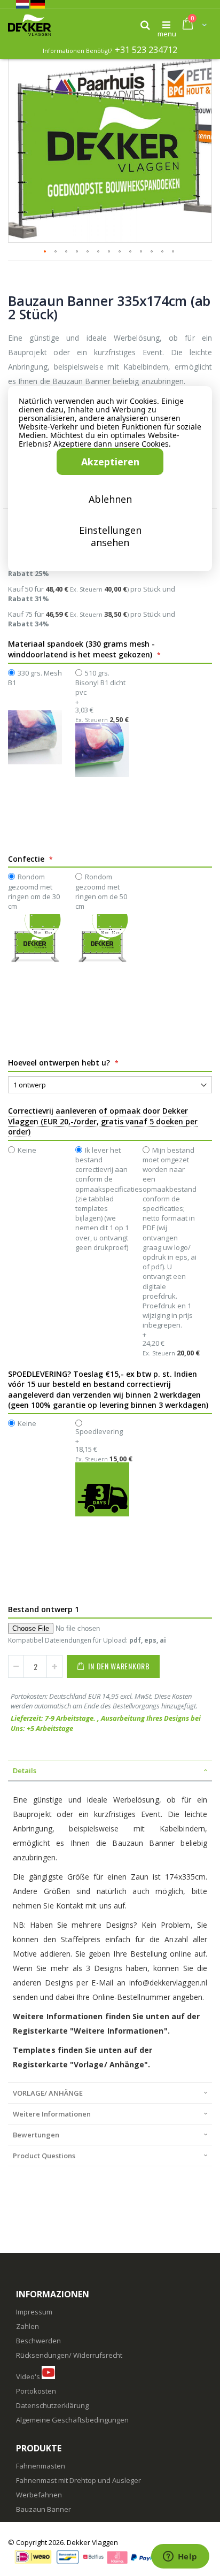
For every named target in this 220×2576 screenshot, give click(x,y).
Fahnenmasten (41, 2466)
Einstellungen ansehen (110, 536)
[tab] (110, 1770)
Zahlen (27, 2326)
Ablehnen (110, 499)
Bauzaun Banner (44, 2509)
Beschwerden (38, 2341)
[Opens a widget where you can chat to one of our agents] (180, 2557)
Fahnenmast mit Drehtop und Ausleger (78, 2480)
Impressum (34, 2312)
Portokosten (36, 2391)
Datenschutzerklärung (52, 2405)
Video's (28, 2376)
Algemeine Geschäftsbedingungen (72, 2420)
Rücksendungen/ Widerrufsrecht (69, 2355)
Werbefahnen (39, 2495)
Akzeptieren (110, 462)
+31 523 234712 (146, 50)
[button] (198, 60)
